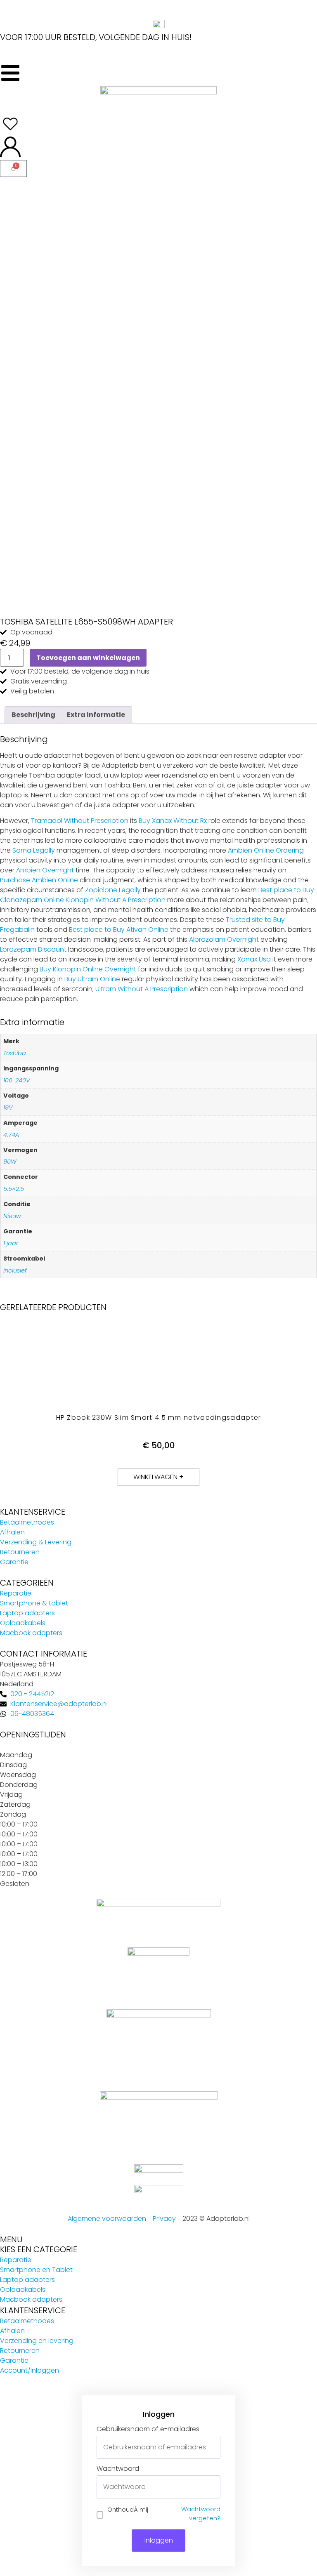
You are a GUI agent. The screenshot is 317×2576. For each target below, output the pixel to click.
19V (8, 1108)
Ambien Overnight (45, 870)
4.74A (11, 1135)
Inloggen (159, 2540)
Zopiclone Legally (113, 890)
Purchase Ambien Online (39, 880)
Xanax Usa (254, 959)
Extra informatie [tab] (96, 715)
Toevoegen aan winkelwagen (88, 658)
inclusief (15, 1270)
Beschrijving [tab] (33, 715)
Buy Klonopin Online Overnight (88, 969)
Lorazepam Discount (33, 949)
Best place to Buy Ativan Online (119, 930)
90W (10, 1162)
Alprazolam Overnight (224, 939)
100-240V (17, 1080)
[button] (158, 1477)
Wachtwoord (118, 2469)
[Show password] (214, 2487)
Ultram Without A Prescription (142, 989)
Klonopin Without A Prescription (116, 900)
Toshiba (15, 1053)
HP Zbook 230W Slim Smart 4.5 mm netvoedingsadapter (159, 1418)
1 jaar (11, 1243)
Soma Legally (34, 850)
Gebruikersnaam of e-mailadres (148, 2429)
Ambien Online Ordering (266, 850)
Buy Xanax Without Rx (173, 821)
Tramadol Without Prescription (80, 821)
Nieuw (12, 1216)
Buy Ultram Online (92, 979)
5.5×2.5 (14, 1189)
